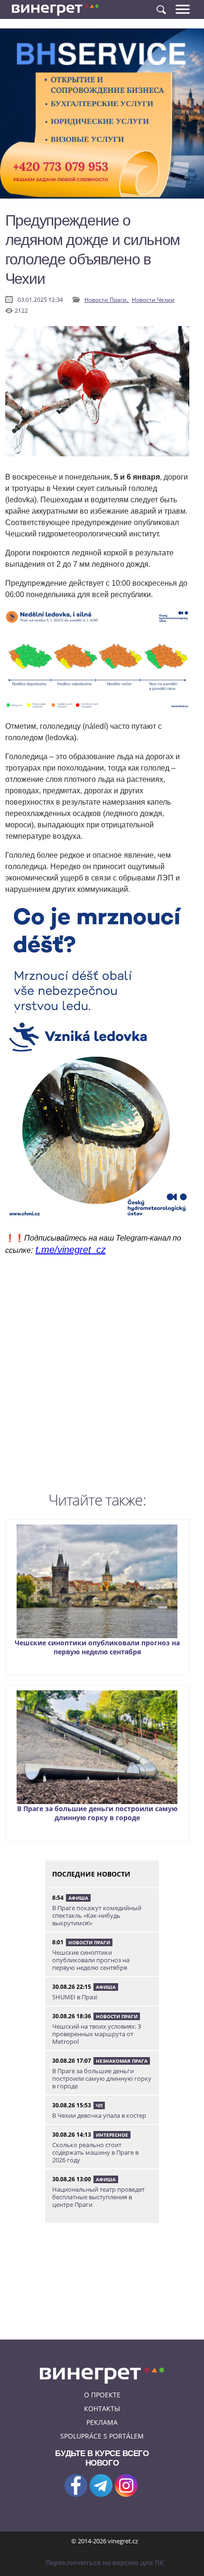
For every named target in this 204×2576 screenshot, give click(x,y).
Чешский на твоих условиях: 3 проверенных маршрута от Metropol (97, 2034)
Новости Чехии (153, 300)
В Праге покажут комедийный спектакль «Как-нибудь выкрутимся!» (97, 1915)
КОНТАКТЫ (102, 2408)
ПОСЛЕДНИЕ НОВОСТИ (91, 1874)
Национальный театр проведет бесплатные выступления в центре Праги (98, 2197)
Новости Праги (89, 1942)
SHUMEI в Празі (75, 1997)
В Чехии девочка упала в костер (99, 2115)
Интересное (112, 2135)
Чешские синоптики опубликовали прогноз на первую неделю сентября (97, 1647)
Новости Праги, (107, 300)
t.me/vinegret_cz (71, 1250)
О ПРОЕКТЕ (102, 2395)
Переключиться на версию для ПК (105, 2562)
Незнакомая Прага (122, 2061)
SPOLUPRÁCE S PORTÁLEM (102, 2436)
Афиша (78, 1898)
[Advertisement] (102, 1376)
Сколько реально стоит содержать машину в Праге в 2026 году (95, 2152)
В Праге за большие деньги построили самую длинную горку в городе (97, 1813)
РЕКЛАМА (102, 2422)
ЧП (99, 2105)
